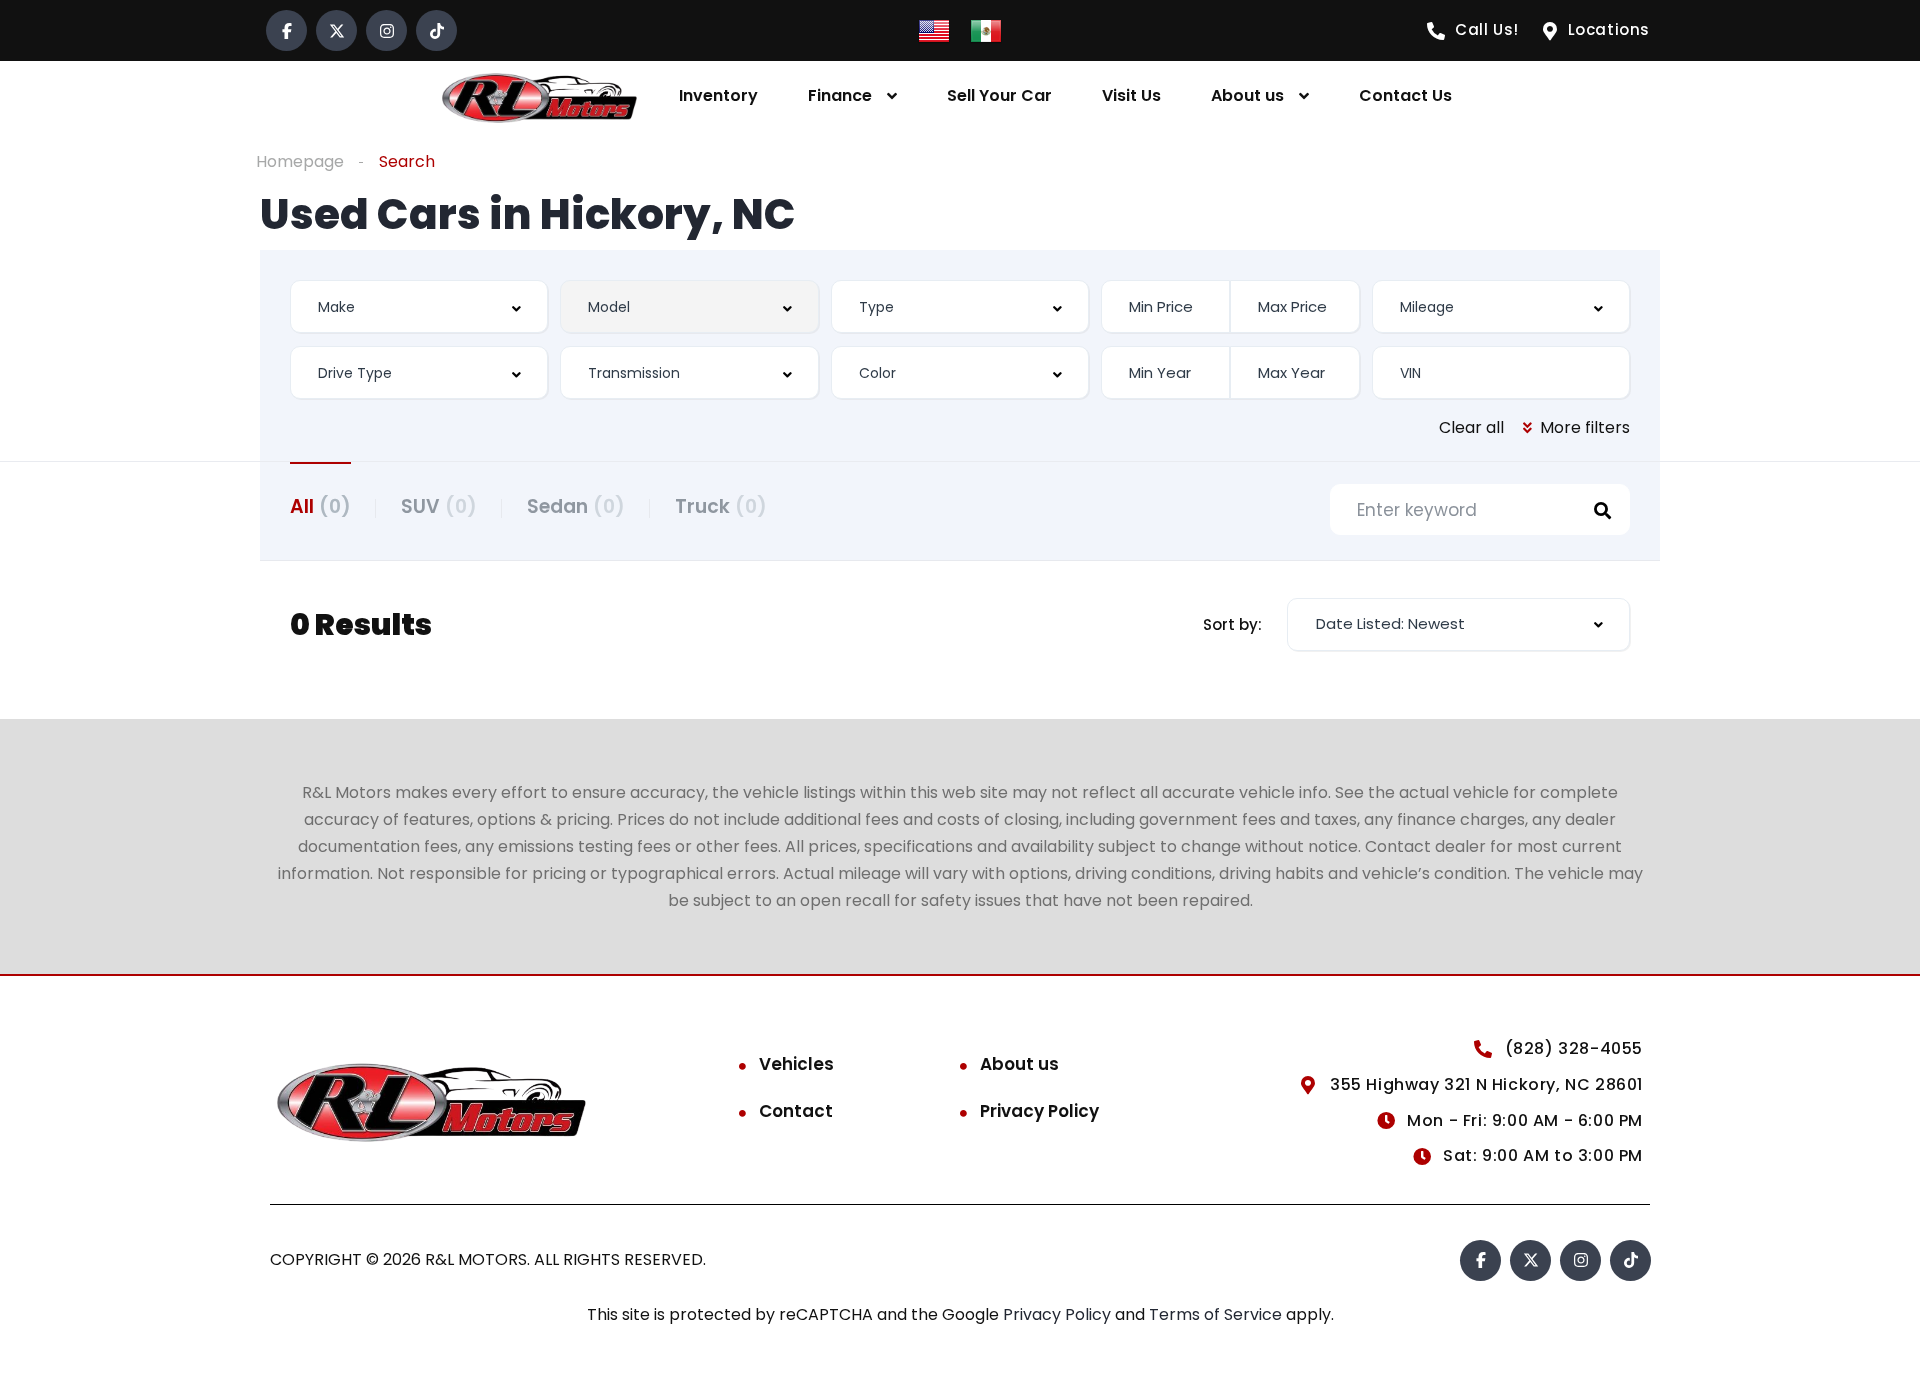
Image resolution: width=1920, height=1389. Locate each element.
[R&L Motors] (539, 96)
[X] (336, 30)
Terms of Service (1217, 1314)
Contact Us (1405, 95)
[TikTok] (436, 30)
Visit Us (1131, 95)
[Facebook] (286, 30)
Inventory (718, 95)
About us (1247, 95)
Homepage (300, 161)
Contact (796, 1111)
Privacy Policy (1039, 1111)
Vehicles (796, 1064)
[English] (934, 29)
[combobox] (419, 306)
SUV (439, 506)
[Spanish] (986, 29)
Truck (721, 506)
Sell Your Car (999, 95)
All (320, 506)
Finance (840, 95)
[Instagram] (386, 30)
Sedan (576, 506)
